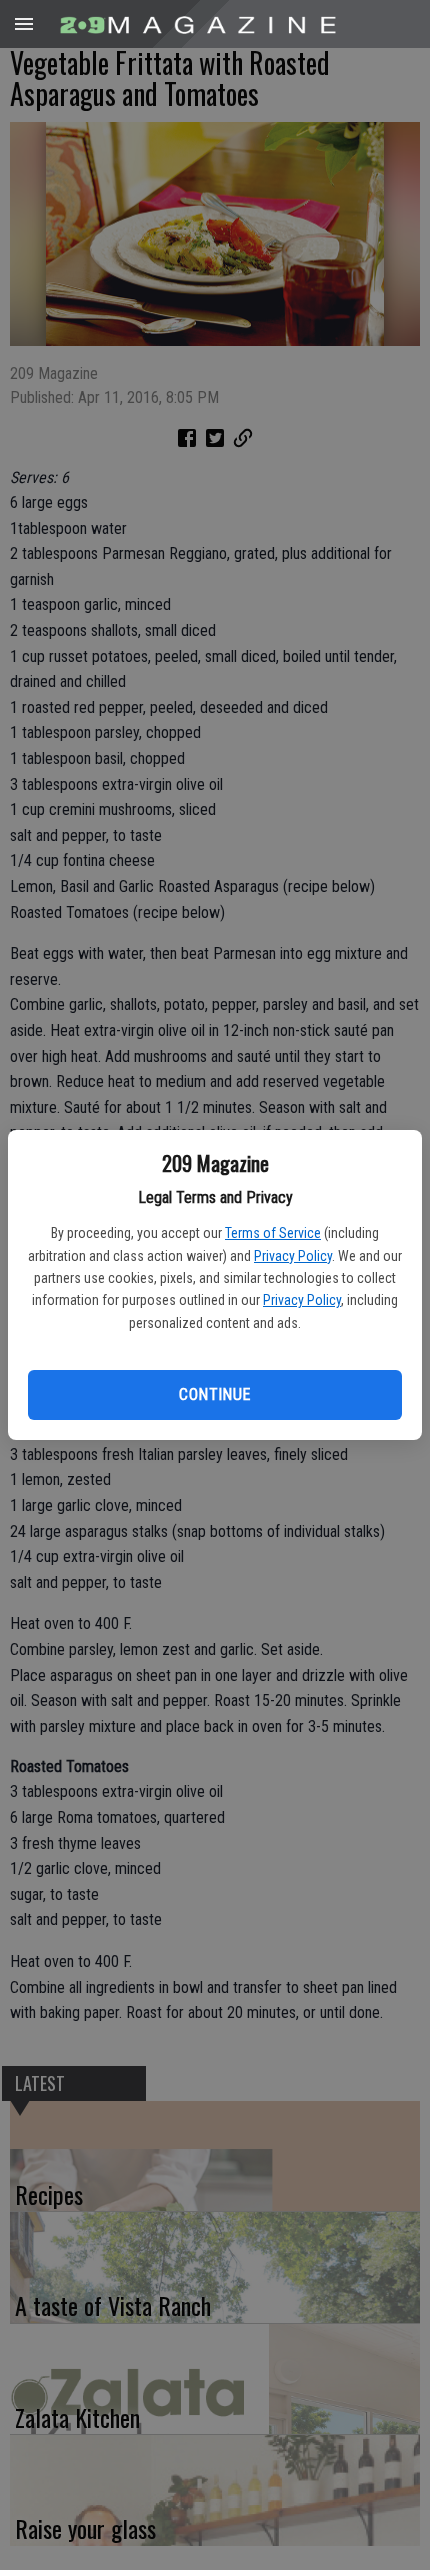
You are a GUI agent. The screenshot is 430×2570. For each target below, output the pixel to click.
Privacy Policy (293, 1256)
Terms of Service (273, 1233)
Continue (214, 1394)
